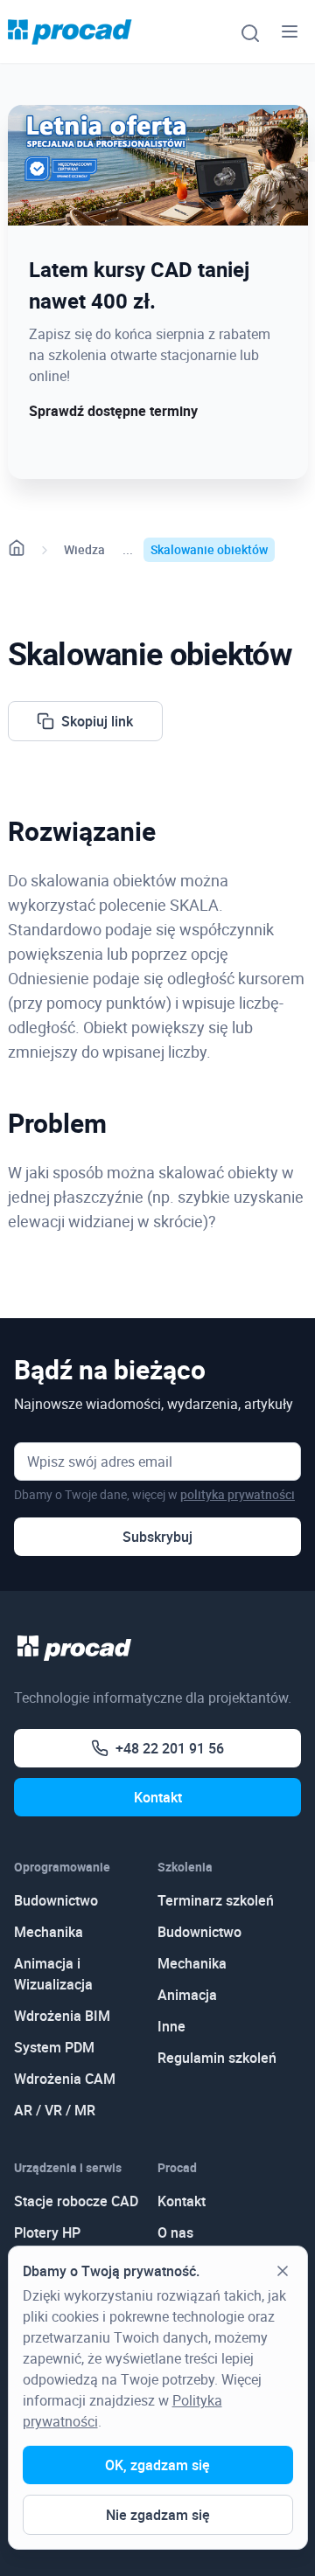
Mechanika (49, 1932)
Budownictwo (56, 1900)
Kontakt (158, 1797)
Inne (171, 2026)
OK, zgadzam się (157, 2465)
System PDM (54, 2047)
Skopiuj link (97, 721)
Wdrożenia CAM (65, 2079)
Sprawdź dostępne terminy (113, 411)
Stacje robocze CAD (76, 2201)
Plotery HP (47, 2232)
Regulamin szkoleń (217, 2058)
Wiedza (84, 549)
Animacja (187, 1995)
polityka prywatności (238, 1494)
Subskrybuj (157, 1537)
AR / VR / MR (55, 2110)
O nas (175, 2232)
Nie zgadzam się (158, 2515)
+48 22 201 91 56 (170, 1748)
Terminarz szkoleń (216, 1900)
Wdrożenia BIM (62, 2016)
